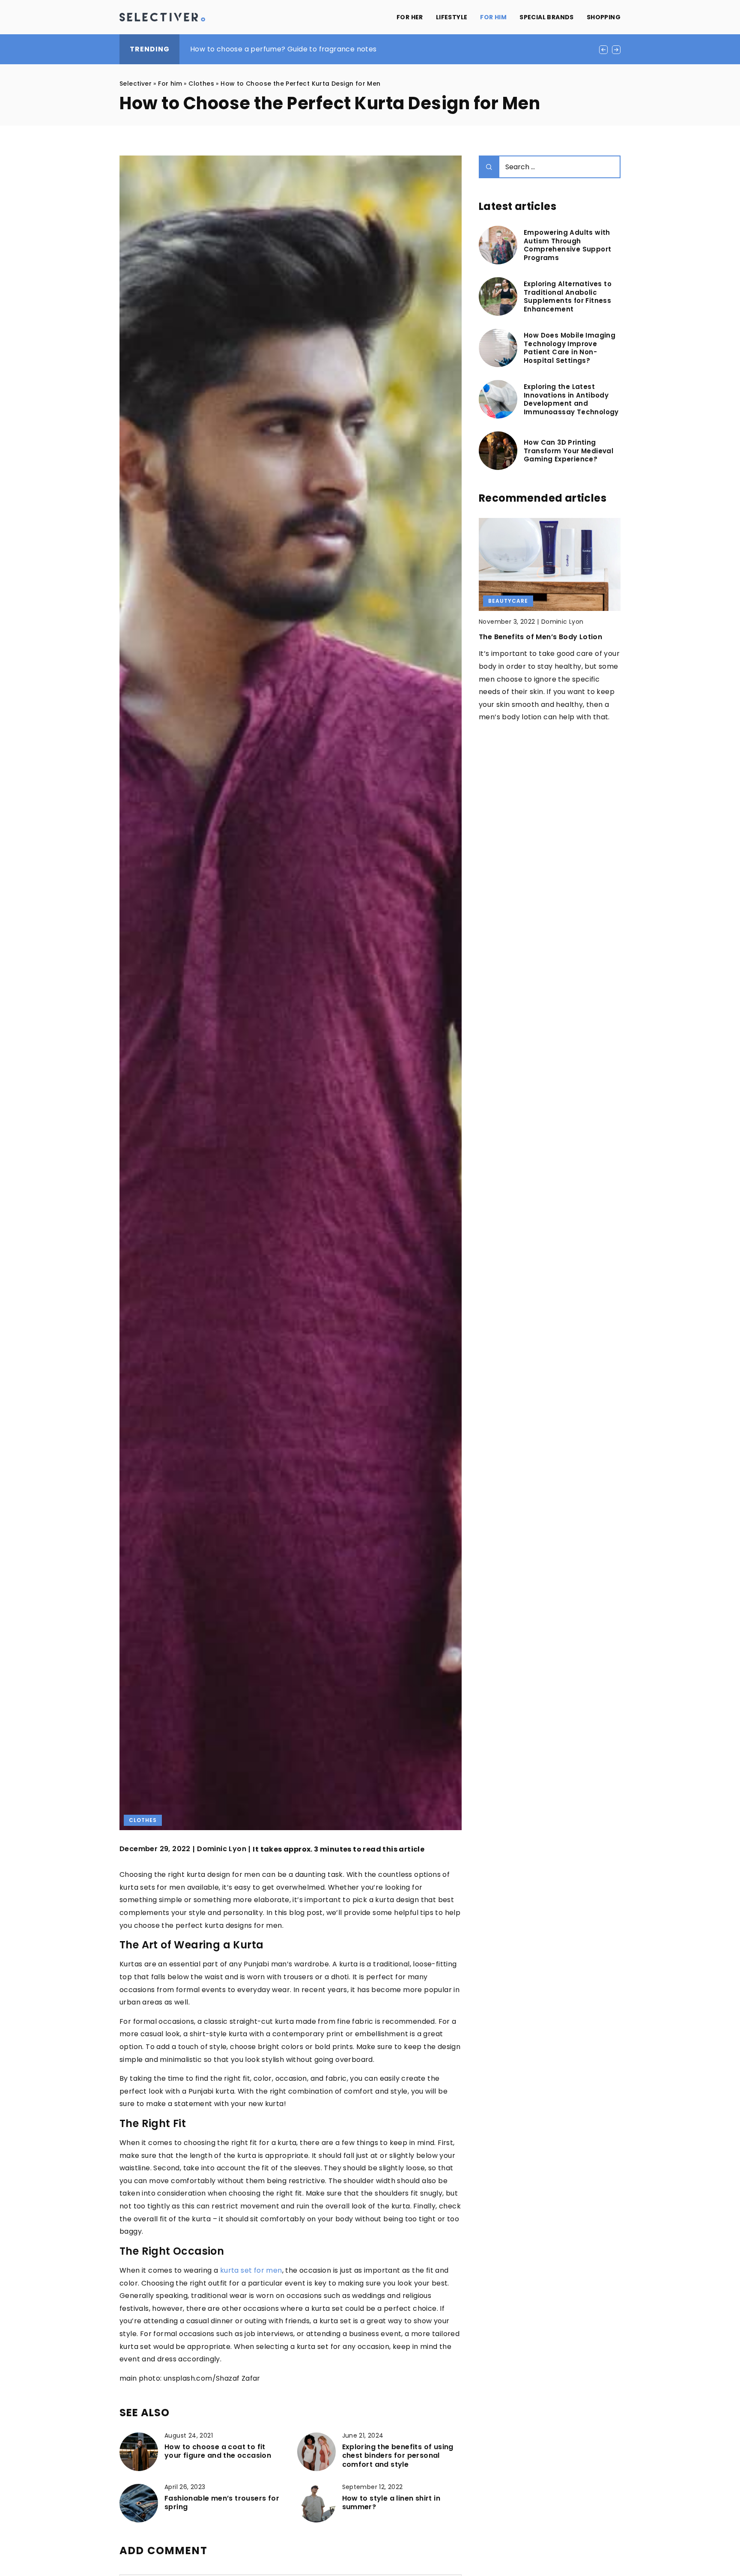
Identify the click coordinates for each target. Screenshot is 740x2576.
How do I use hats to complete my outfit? (263, 49)
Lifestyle (452, 17)
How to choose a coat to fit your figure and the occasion (218, 2452)
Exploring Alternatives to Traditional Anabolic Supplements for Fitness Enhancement (568, 296)
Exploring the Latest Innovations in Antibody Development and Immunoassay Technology (571, 399)
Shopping (604, 17)
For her (410, 17)
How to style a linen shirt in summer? (391, 2503)
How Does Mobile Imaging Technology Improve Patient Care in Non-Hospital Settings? (570, 348)
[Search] (489, 167)
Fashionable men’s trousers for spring (222, 2503)
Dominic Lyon (222, 1849)
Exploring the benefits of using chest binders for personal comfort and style (398, 2456)
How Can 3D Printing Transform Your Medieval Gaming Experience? (568, 451)
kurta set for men (251, 2270)
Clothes (143, 1820)
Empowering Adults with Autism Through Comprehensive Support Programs (567, 245)
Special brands (547, 17)
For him (493, 17)
